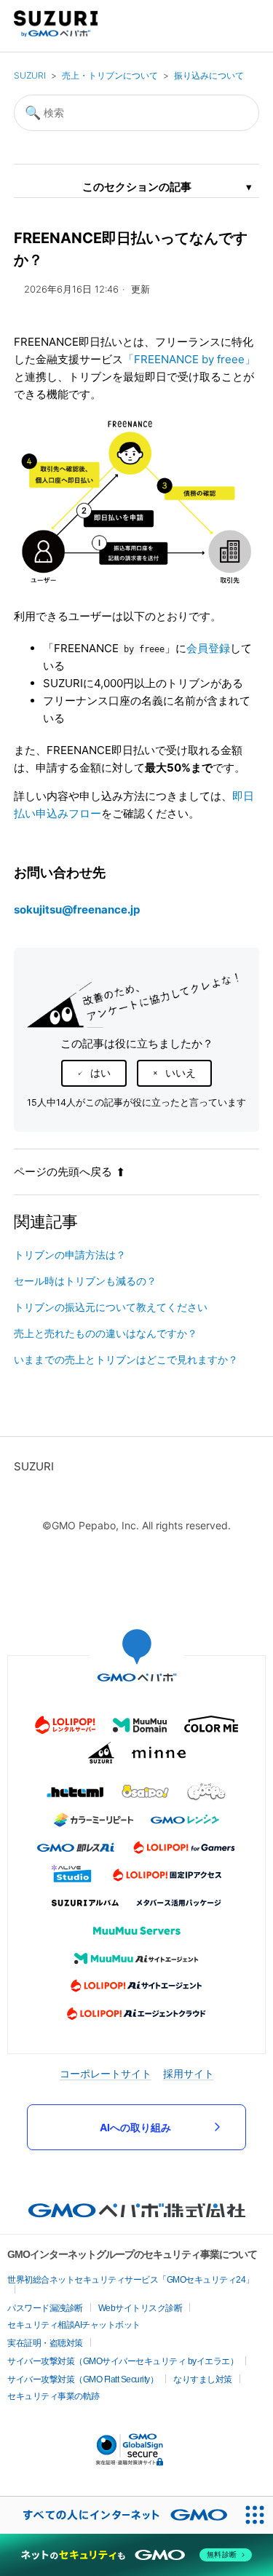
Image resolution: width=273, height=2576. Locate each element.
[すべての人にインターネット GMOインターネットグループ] (118, 2515)
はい (100, 1073)
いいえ (181, 1073)
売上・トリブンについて (110, 75)
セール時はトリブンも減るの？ (85, 1281)
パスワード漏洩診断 (45, 2308)
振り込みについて (209, 75)
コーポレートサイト (106, 2073)
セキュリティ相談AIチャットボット (74, 2325)
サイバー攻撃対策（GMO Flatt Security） (83, 2379)
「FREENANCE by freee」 (189, 359)
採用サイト (189, 2073)
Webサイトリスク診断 (141, 2308)
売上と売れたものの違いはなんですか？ (106, 1333)
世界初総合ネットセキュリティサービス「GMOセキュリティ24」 (131, 2280)
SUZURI (30, 75)
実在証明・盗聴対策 (45, 2343)
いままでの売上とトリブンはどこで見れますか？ (126, 1359)
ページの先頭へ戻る (63, 1172)
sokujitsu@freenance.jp (77, 909)
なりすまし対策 (203, 2379)
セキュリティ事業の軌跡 (54, 2396)
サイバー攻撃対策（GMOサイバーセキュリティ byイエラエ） (123, 2361)
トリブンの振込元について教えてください (111, 1307)
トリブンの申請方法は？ (70, 1255)
